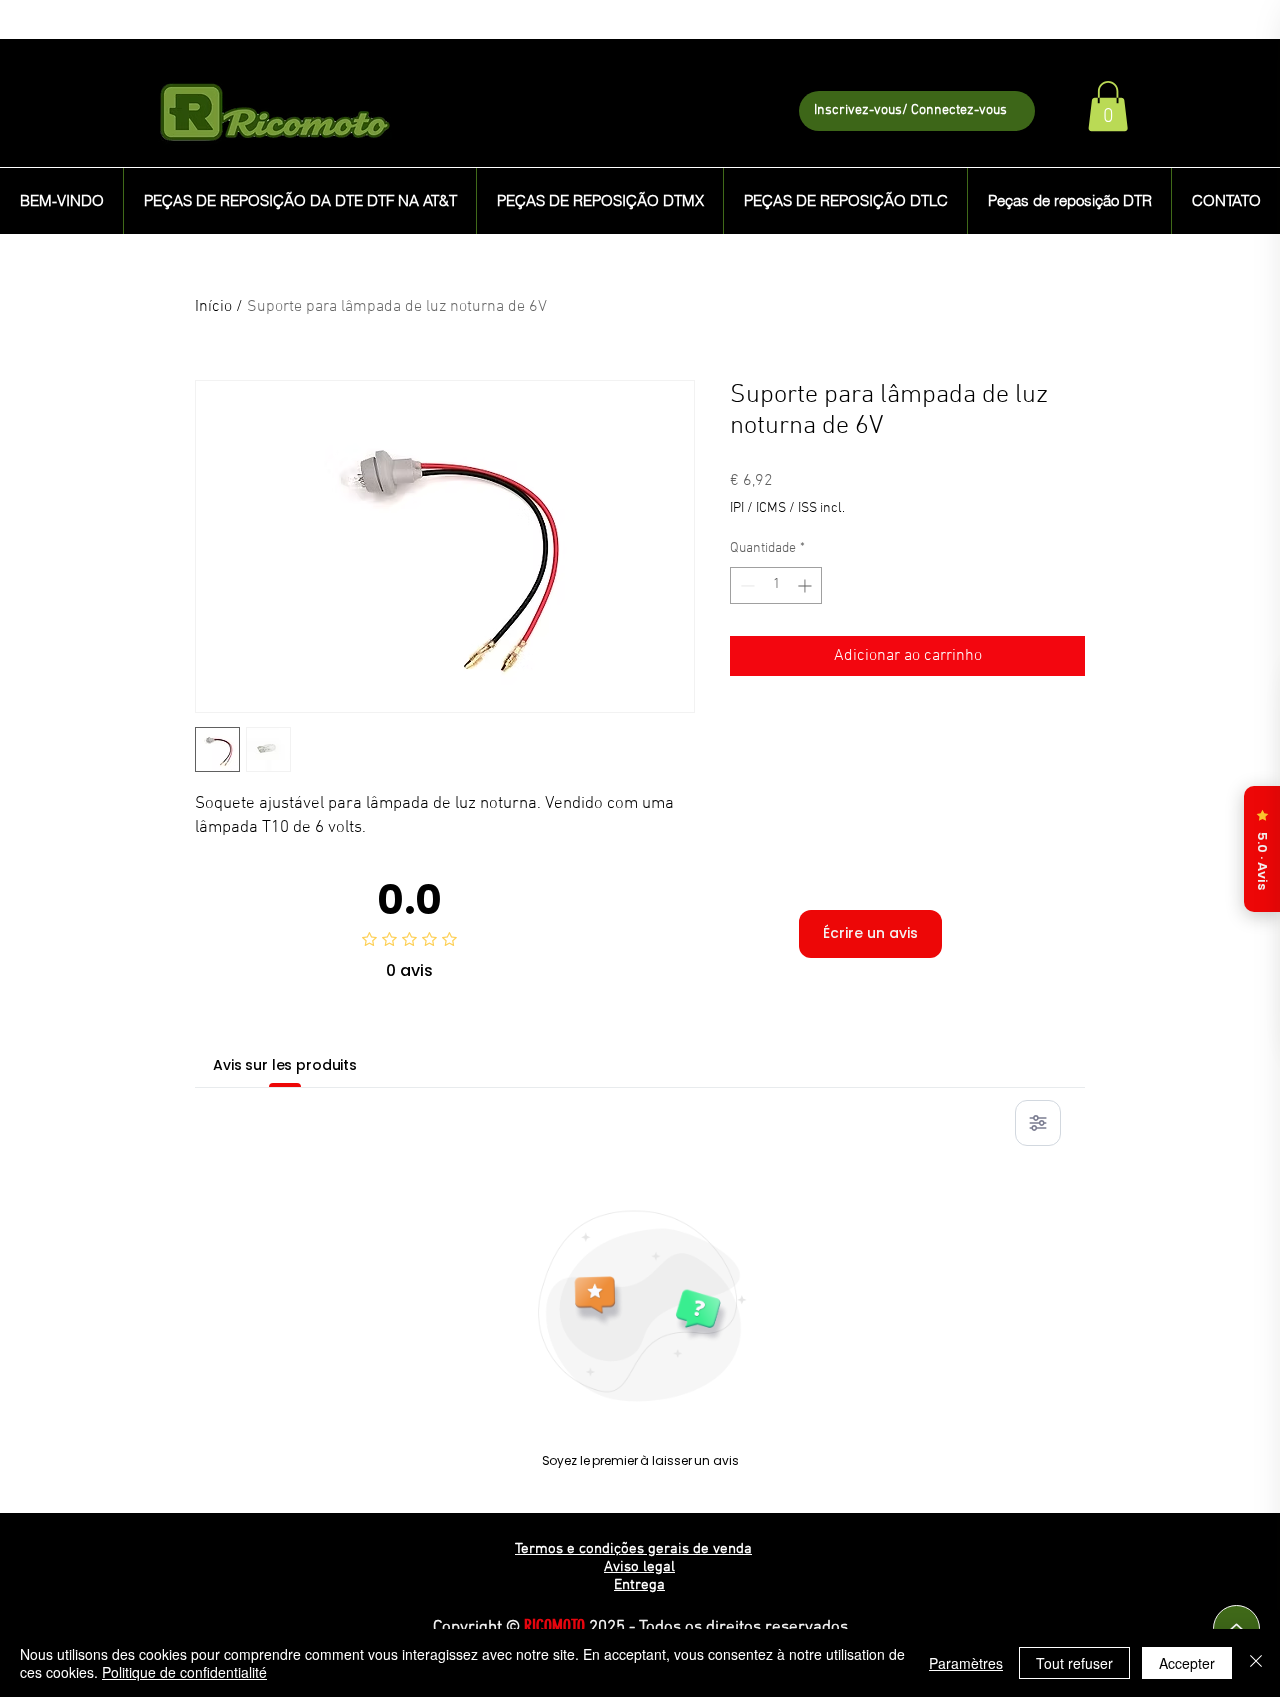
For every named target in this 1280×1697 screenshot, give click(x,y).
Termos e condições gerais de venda (633, 1549)
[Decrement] (745, 585)
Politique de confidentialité (184, 1672)
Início (213, 307)
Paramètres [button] (966, 1663)
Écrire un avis (870, 933)
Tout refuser (1074, 1663)
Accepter (1187, 1663)
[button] (1108, 106)
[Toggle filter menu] (1038, 1123)
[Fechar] (1256, 1663)
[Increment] (806, 585)
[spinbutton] (776, 585)
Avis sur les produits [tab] (285, 1065)
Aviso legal (639, 1567)
